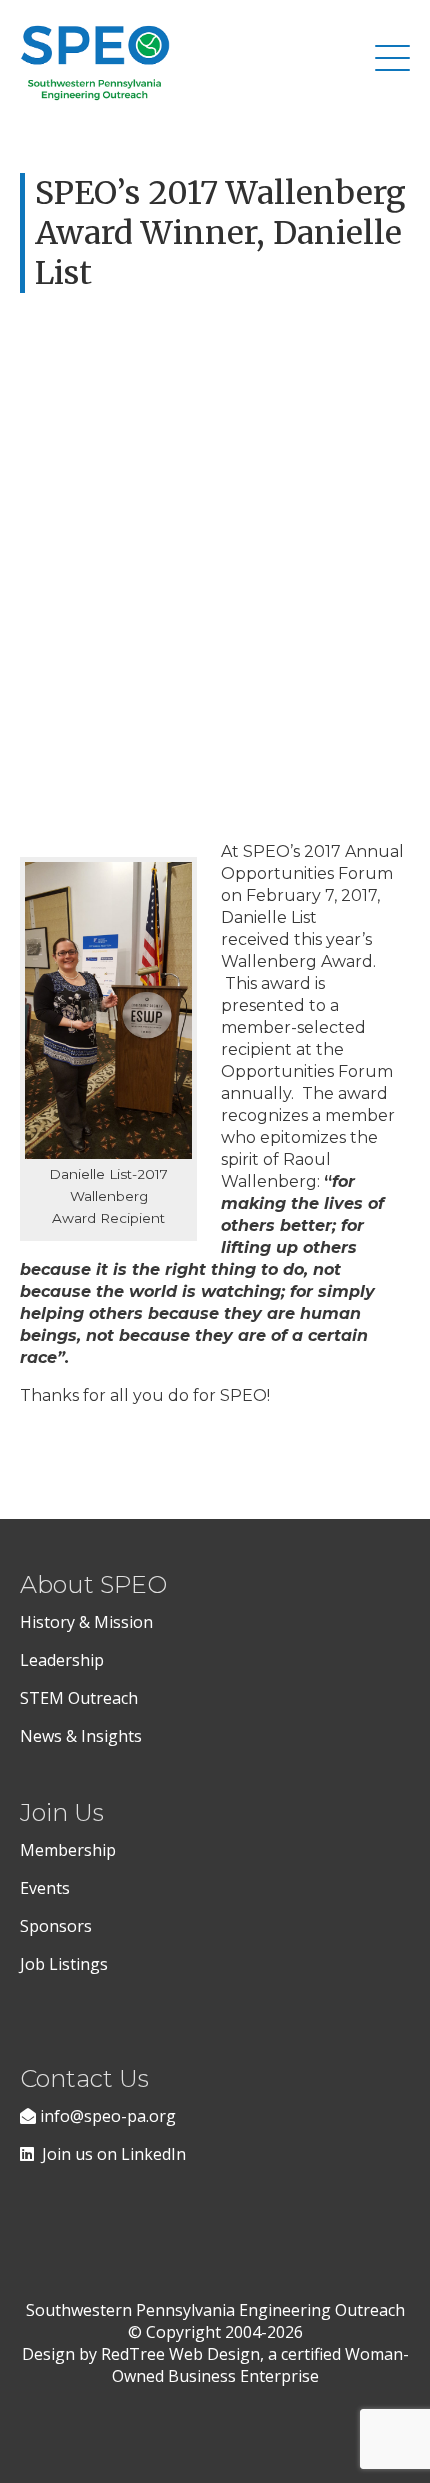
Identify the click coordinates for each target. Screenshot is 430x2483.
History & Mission (88, 1622)
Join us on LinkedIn (110, 2154)
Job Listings (64, 1964)
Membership (68, 1850)
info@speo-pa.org (106, 2116)
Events (45, 1888)
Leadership (62, 1660)
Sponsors (56, 1926)
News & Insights (81, 1736)
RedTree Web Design (180, 2354)
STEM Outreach (79, 1698)
